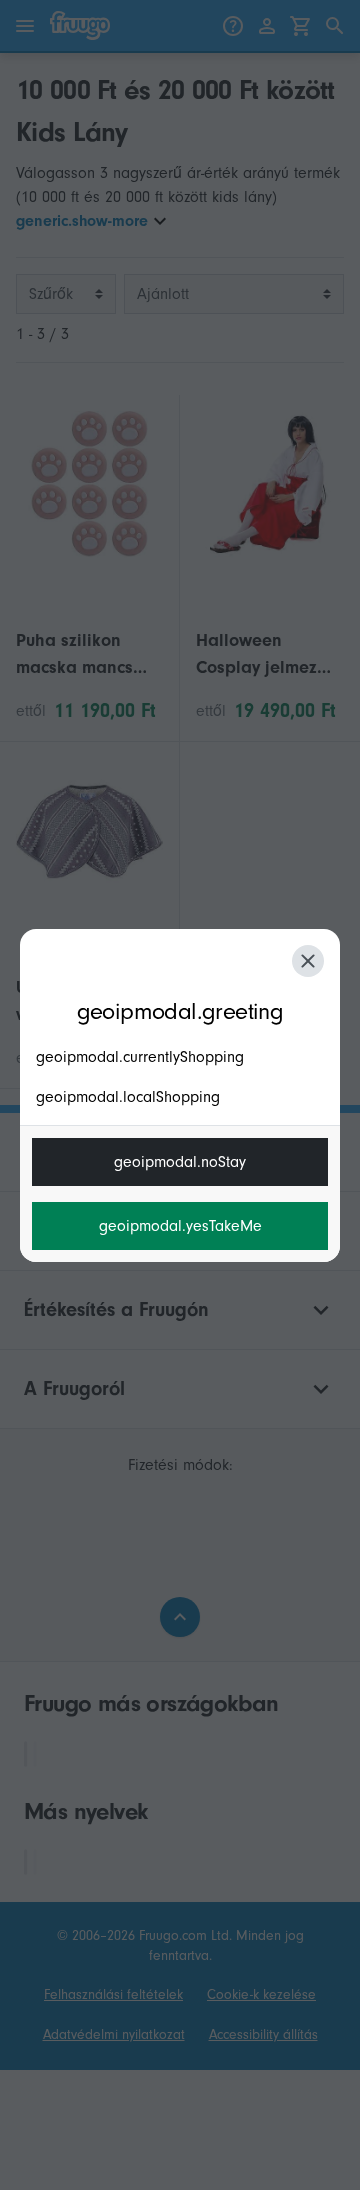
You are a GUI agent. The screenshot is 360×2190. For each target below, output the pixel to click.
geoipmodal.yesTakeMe (180, 1226)
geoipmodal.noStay (180, 1162)
